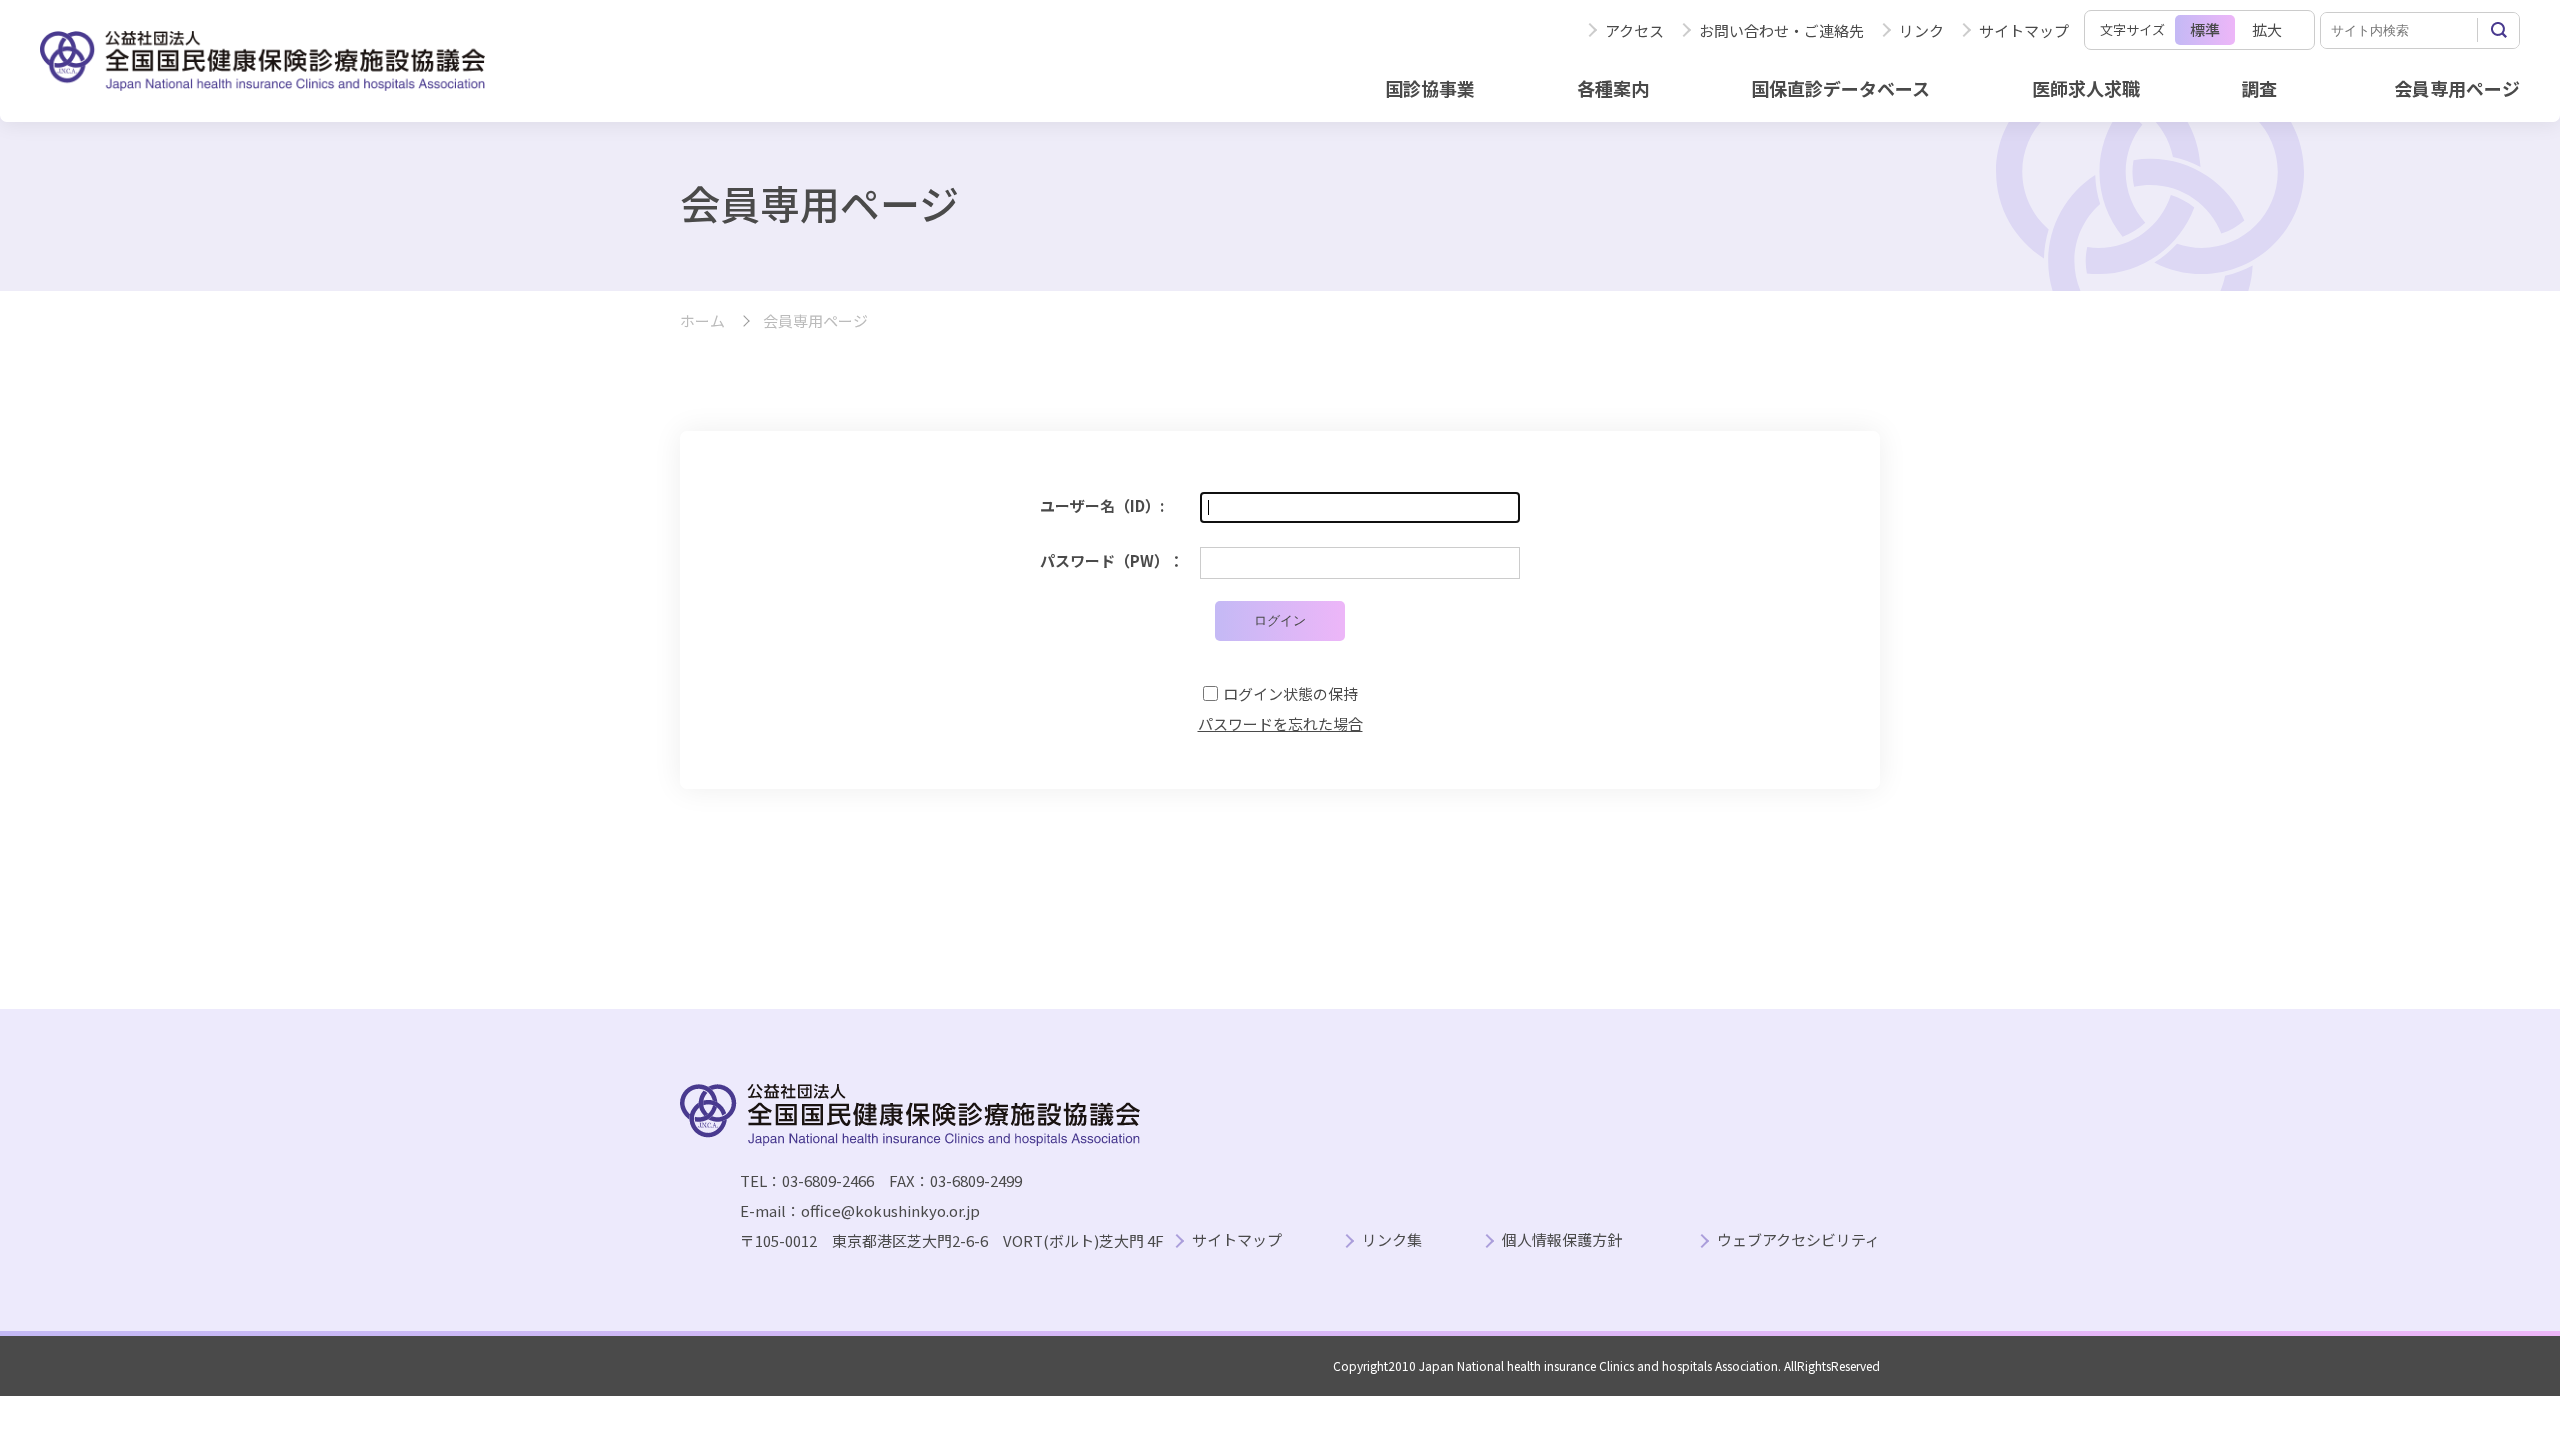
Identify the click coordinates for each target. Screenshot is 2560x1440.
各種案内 (1613, 88)
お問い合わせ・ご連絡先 (1781, 30)
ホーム (702, 321)
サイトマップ (2024, 30)
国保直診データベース (1840, 88)
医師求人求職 (2086, 88)
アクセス (1634, 30)
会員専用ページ (2457, 88)
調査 (2259, 88)
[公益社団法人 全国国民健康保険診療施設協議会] (262, 61)
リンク (1921, 30)
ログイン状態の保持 (1290, 693)
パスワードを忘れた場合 (1280, 723)
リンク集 (1392, 1240)
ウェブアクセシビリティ (1798, 1240)
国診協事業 (1430, 88)
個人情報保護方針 (1562, 1240)
